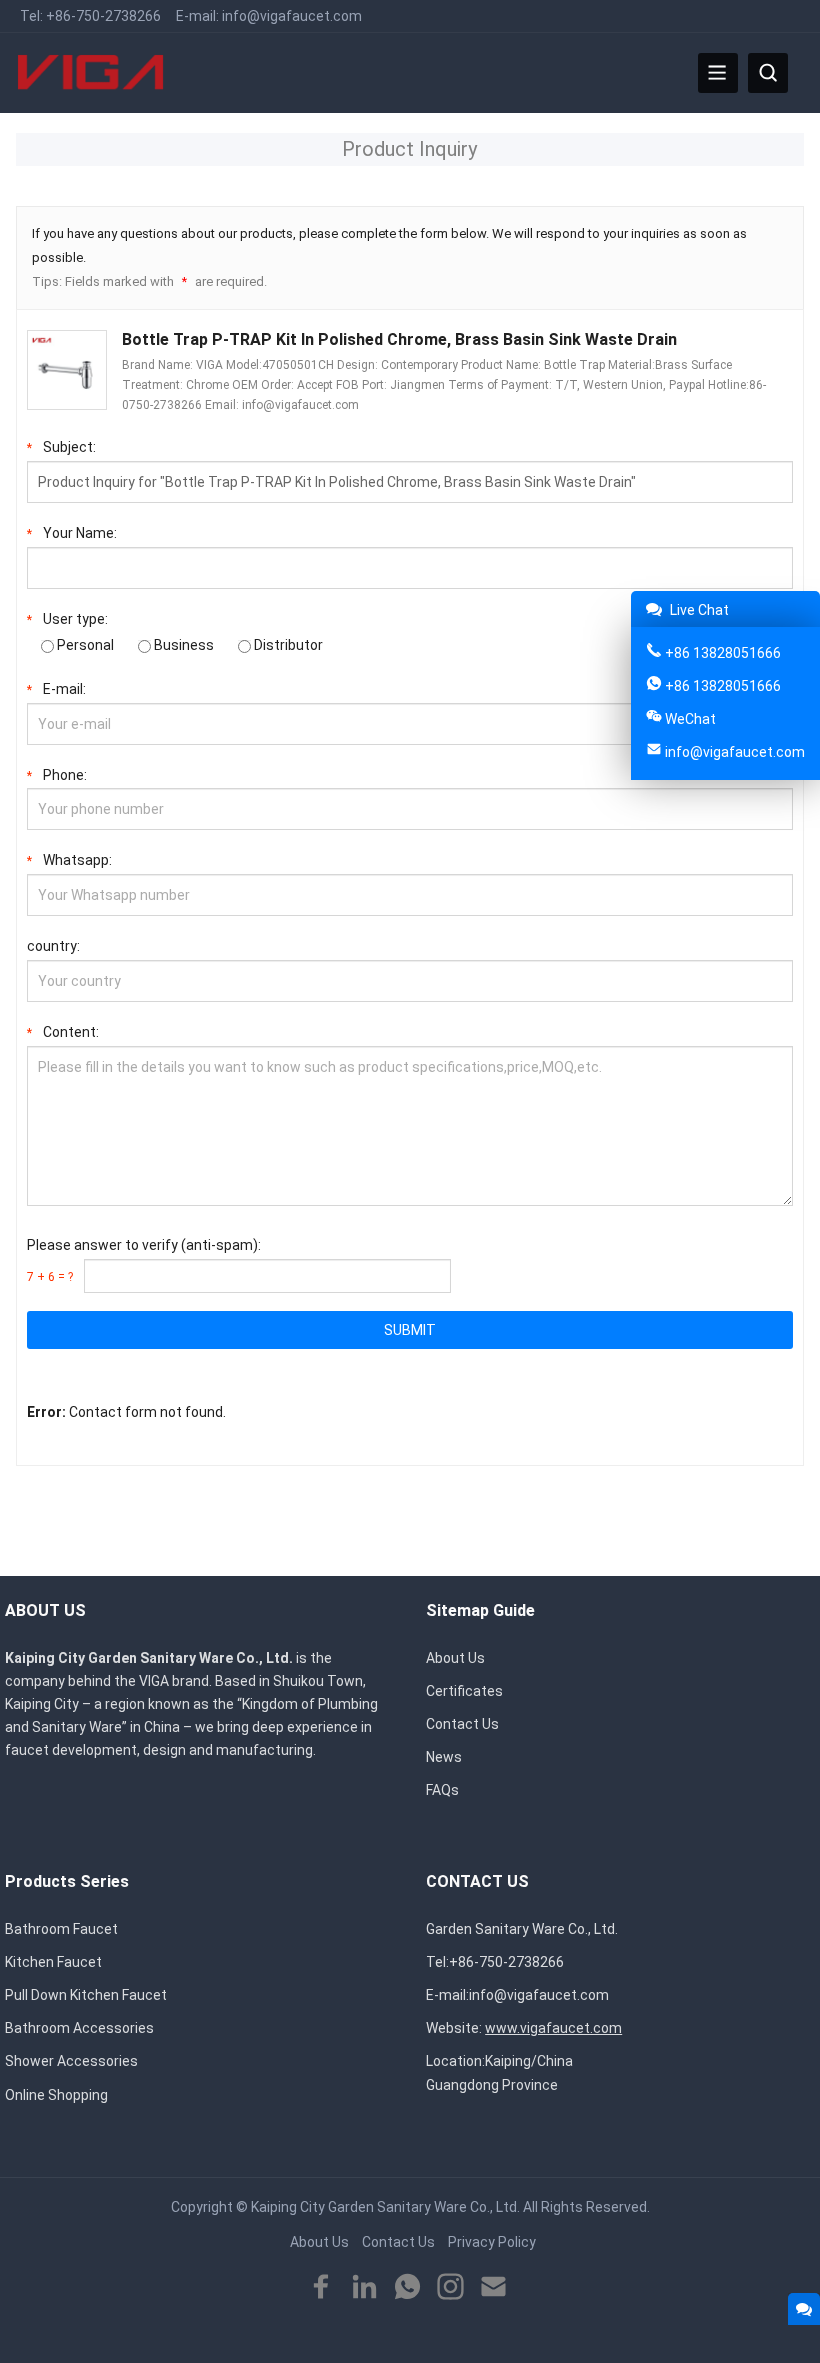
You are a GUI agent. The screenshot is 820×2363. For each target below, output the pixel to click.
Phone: (57, 775)
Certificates (464, 1691)
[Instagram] (450, 2287)
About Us (455, 1658)
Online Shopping (56, 2095)
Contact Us (462, 1724)
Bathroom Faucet (61, 1929)
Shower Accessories (71, 2061)
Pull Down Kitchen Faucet (86, 1995)
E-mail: (56, 689)
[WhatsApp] (407, 2287)
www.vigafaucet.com (553, 2028)
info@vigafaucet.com (292, 16)
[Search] (768, 73)
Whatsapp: (69, 860)
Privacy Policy (492, 2242)
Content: (63, 1032)
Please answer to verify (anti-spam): (144, 1260)
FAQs (442, 1790)
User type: (67, 619)
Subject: (61, 447)
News (444, 1757)
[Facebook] (321, 2287)
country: (53, 946)
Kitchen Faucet (53, 1962)
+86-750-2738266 (103, 16)
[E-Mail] (493, 2287)
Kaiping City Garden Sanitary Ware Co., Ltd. (385, 2207)
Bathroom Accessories (79, 2028)
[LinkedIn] (364, 2287)
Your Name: (72, 533)
